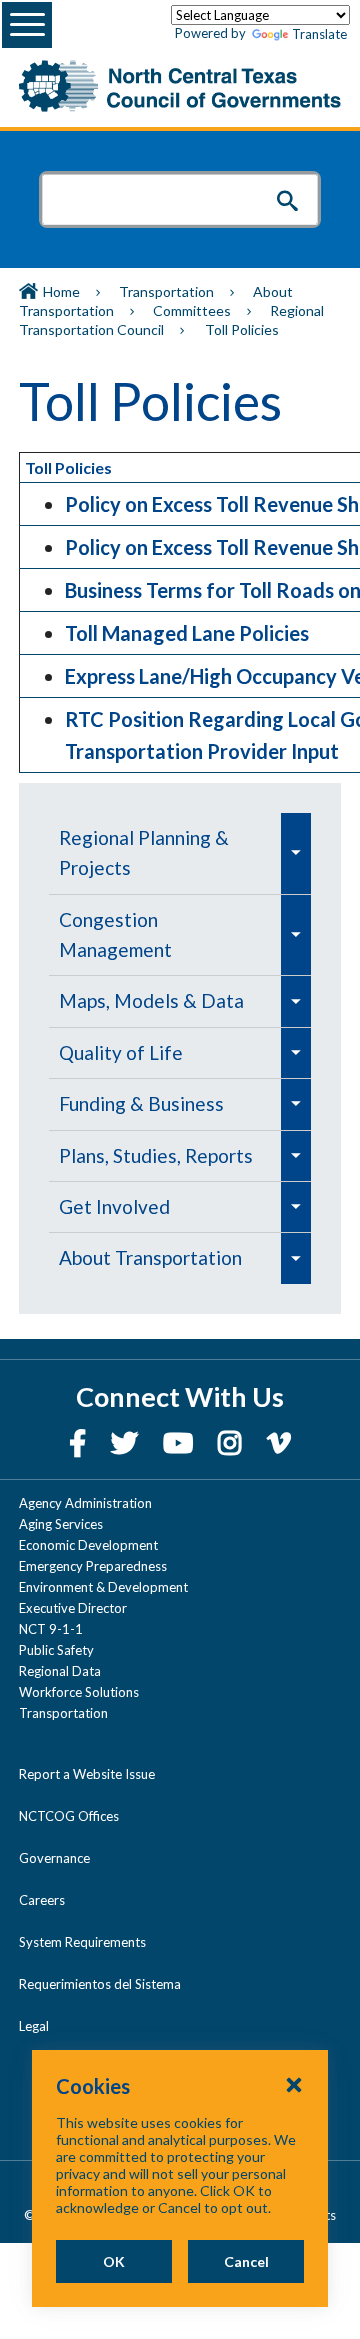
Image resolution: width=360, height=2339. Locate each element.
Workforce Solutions (79, 1692)
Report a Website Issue (87, 1774)
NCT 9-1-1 (51, 1629)
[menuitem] (165, 853)
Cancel (246, 2261)
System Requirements (82, 1942)
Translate (319, 34)
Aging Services (61, 1524)
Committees (192, 310)
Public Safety (56, 1650)
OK (114, 2261)
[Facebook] (80, 1442)
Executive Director (73, 1608)
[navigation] (180, 1048)
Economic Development (88, 1545)
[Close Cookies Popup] (294, 2084)
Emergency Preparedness (93, 1566)
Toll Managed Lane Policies (187, 633)
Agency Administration (85, 1503)
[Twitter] (127, 1442)
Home (61, 291)
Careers (42, 1900)
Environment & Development (103, 1587)
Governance (54, 1858)
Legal (34, 2026)
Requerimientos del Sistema (100, 1984)
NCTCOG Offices (69, 1816)
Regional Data (60, 1671)
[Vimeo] (279, 1442)
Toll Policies (68, 467)
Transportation (166, 291)
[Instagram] (232, 1442)
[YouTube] (180, 1442)
